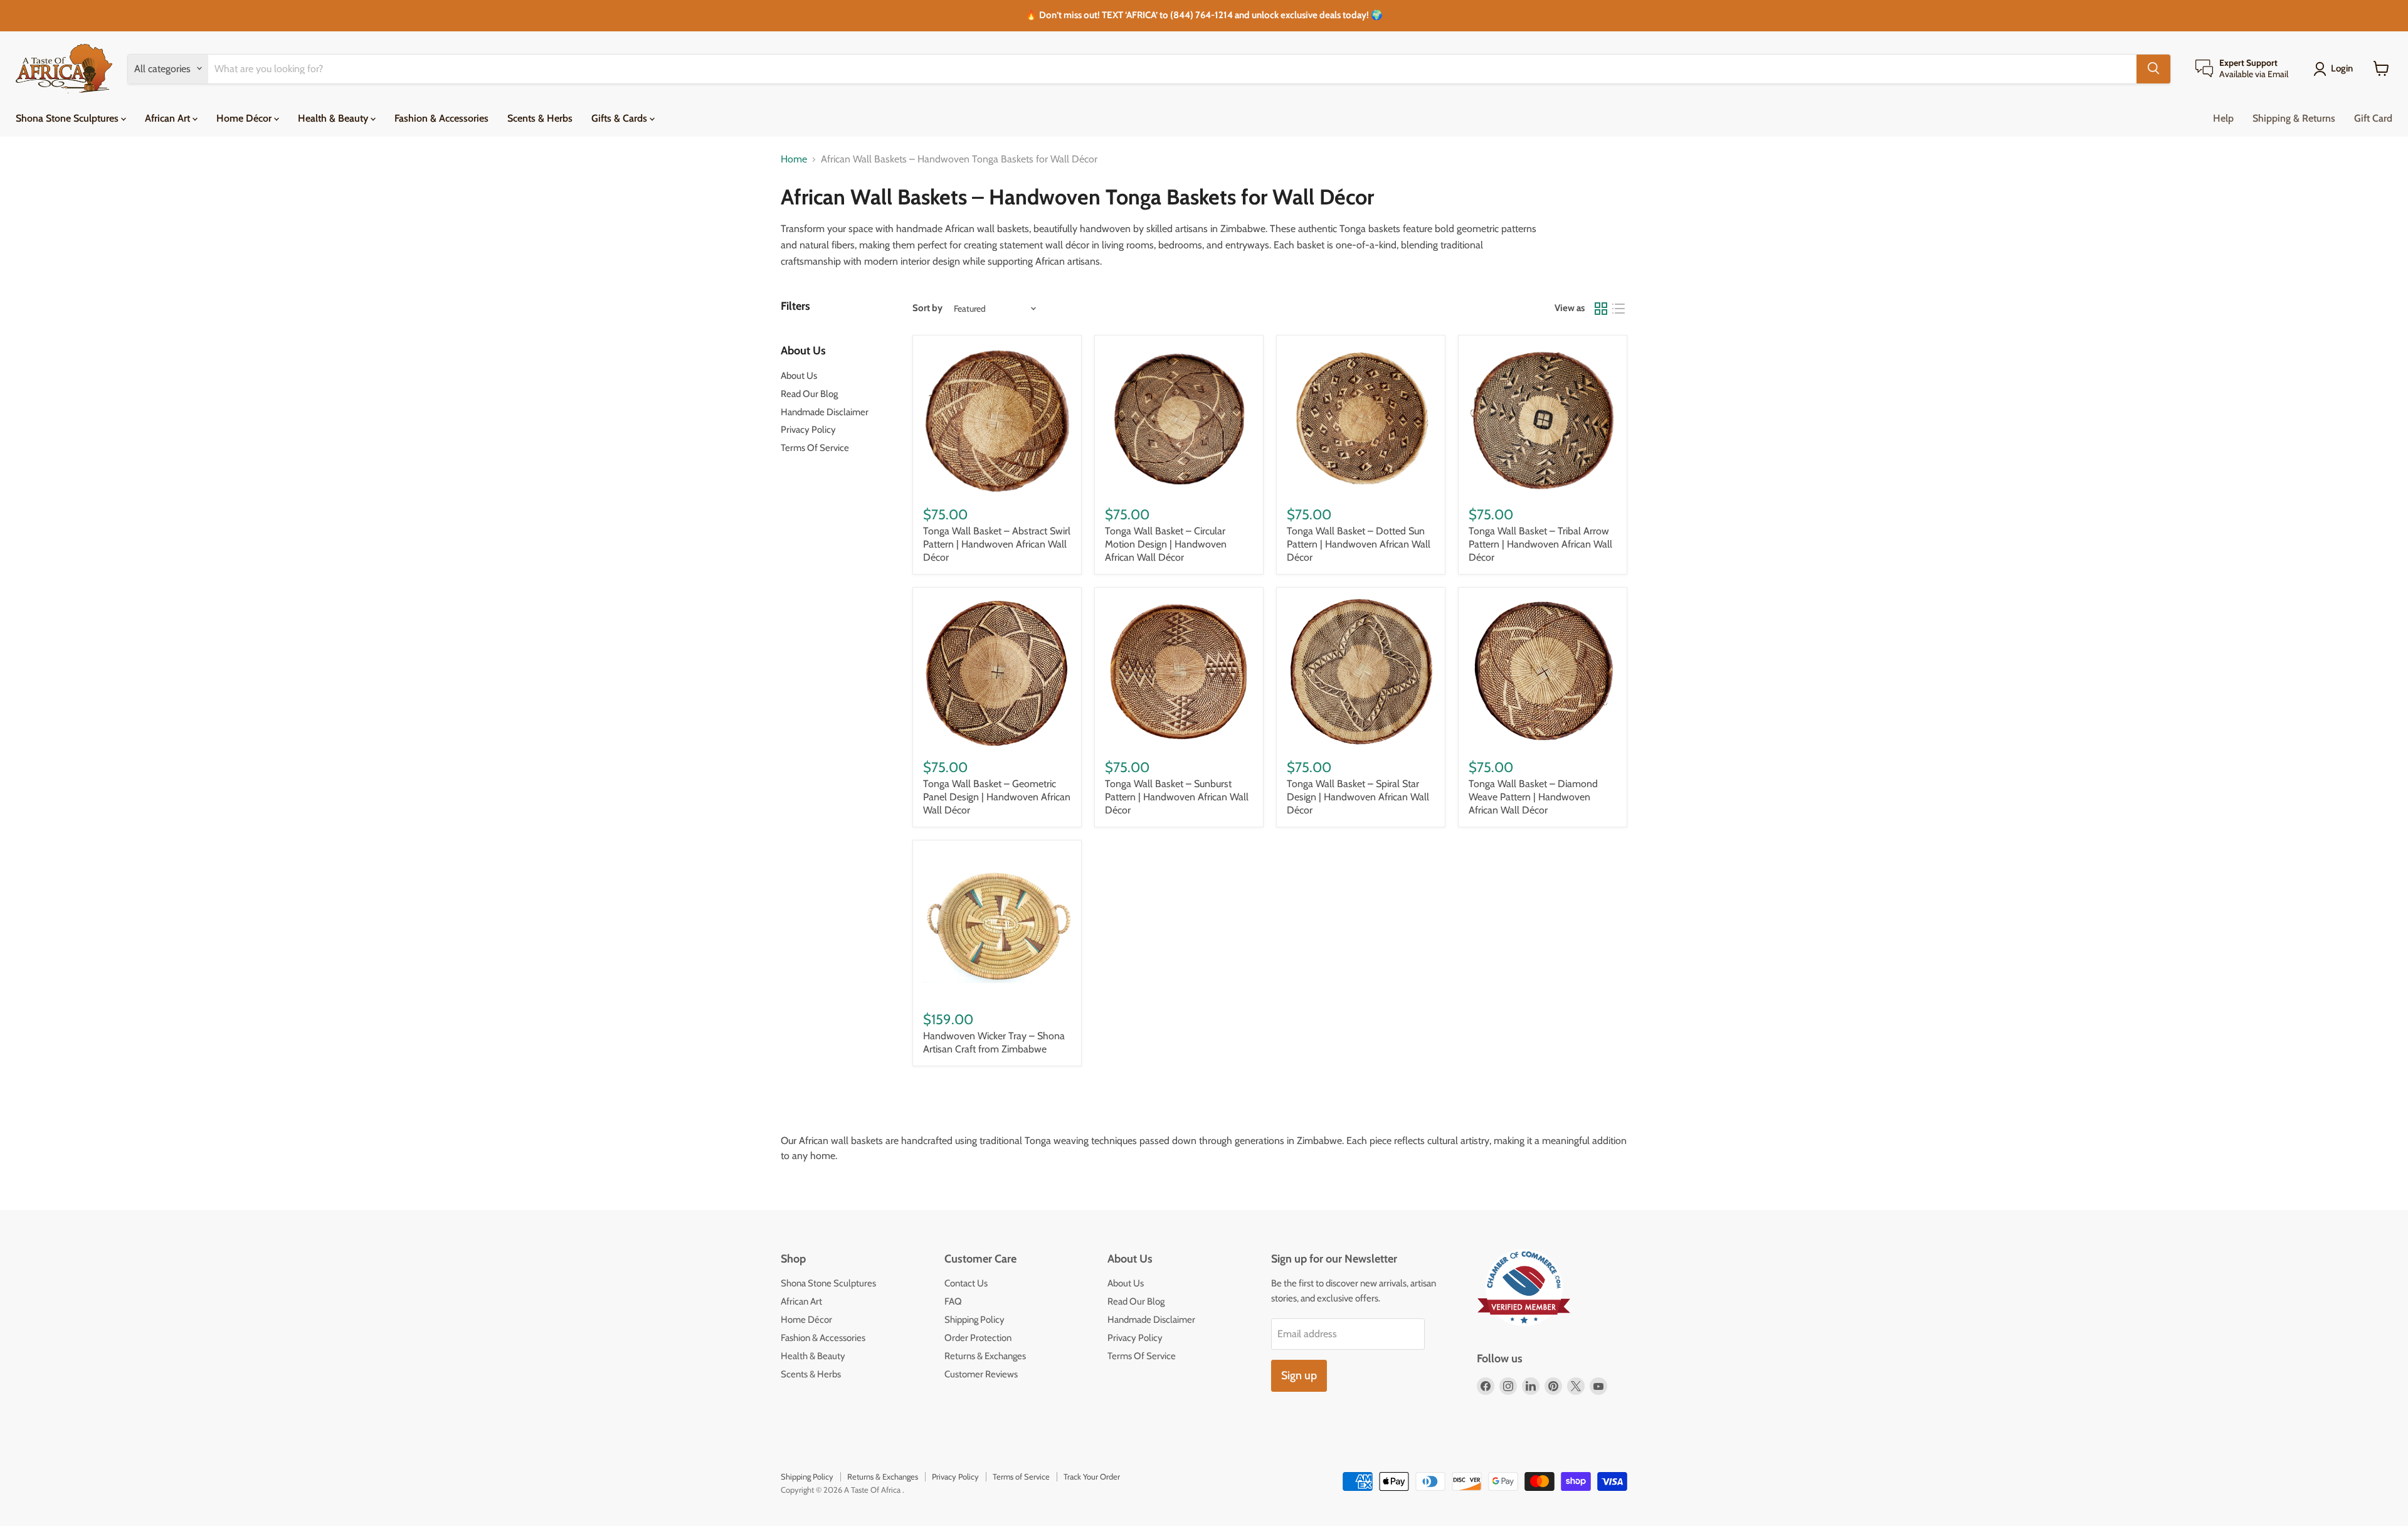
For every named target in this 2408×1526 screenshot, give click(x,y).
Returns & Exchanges (985, 1356)
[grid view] (1601, 309)
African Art (169, 118)
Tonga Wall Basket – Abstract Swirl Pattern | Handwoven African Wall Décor (997, 544)
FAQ (953, 1301)
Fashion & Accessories (441, 118)
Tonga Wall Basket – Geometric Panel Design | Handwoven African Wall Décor (997, 797)
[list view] (1619, 309)
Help (2223, 118)
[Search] (2153, 68)
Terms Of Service (815, 448)
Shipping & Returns (2294, 118)
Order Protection (978, 1338)
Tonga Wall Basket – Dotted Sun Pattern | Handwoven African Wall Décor (1359, 544)
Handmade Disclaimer (825, 412)
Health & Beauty (334, 118)
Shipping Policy (974, 1320)
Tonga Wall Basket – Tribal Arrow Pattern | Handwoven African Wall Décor (1540, 544)
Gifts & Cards (620, 118)
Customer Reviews (981, 1374)
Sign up (1299, 1375)
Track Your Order (1092, 1476)
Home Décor (245, 118)
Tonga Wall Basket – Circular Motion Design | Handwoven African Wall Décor (1166, 544)
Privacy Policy (808, 430)
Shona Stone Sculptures (68, 118)
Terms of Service (1021, 1476)
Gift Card (2373, 118)
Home (794, 159)
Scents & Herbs (540, 118)
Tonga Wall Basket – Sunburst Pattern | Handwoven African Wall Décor (1177, 797)
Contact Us (966, 1283)
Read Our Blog (809, 394)
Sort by (927, 308)
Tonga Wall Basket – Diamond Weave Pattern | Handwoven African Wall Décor (1533, 797)
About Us (799, 376)
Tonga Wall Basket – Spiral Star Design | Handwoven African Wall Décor (1358, 797)
